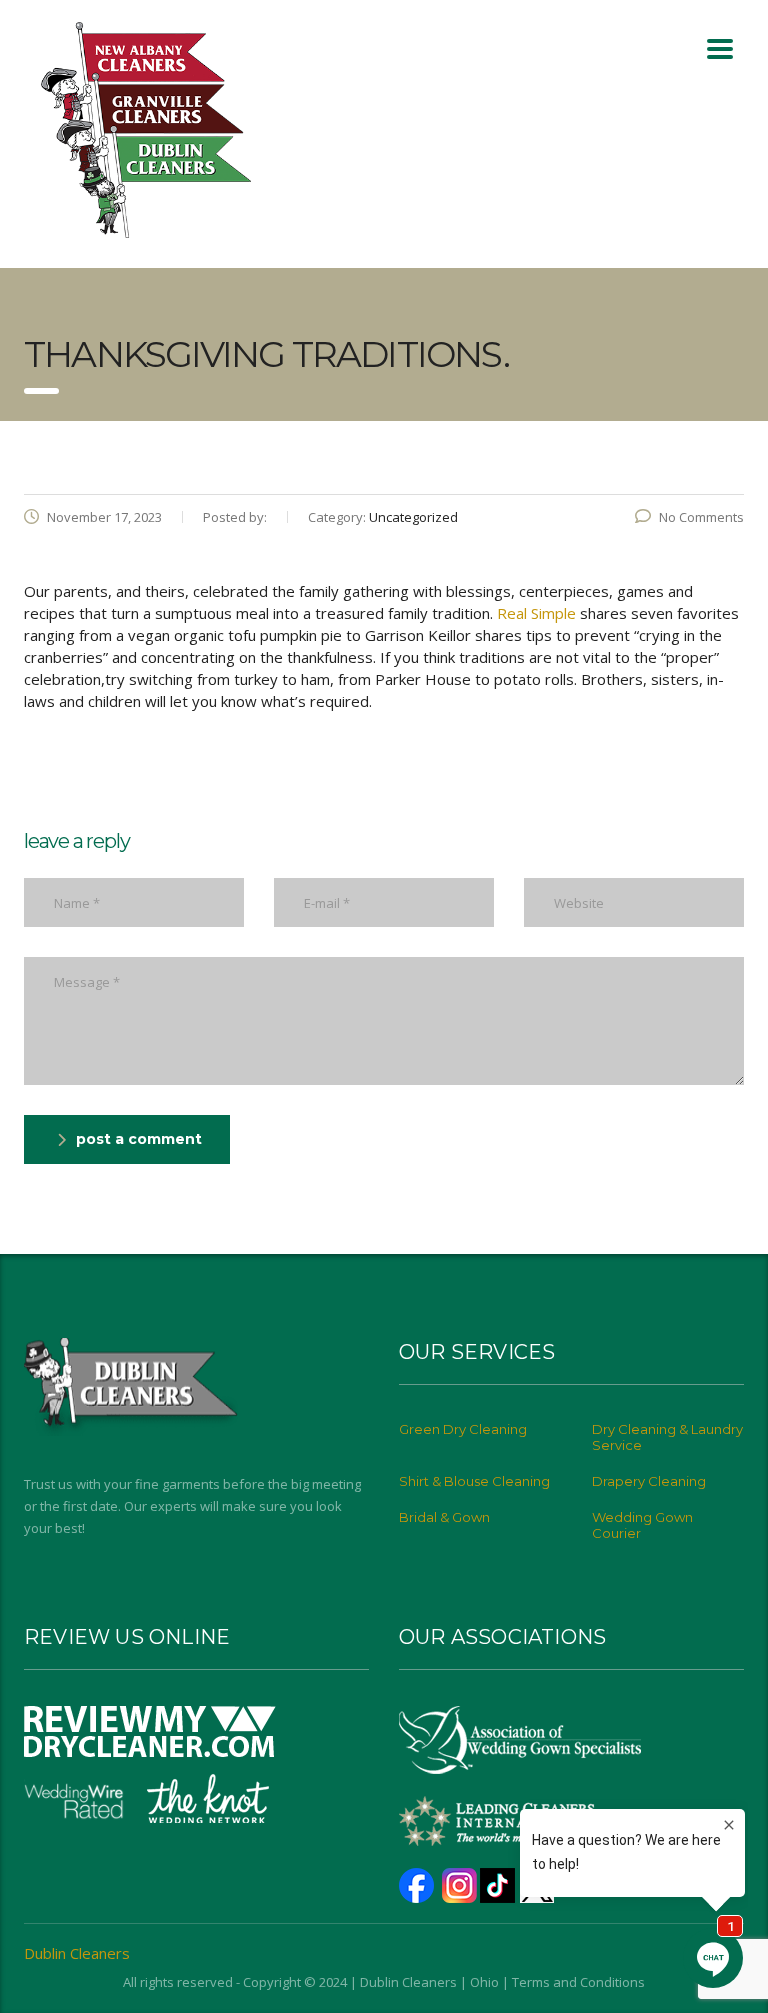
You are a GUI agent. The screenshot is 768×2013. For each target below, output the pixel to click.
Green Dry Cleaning (463, 1429)
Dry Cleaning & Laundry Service (667, 1437)
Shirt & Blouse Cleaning (474, 1481)
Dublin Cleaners (77, 1953)
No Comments (701, 517)
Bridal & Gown (444, 1517)
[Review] (150, 1730)
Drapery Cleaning (649, 1481)
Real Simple (536, 613)
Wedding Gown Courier (642, 1525)
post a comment (139, 1139)
